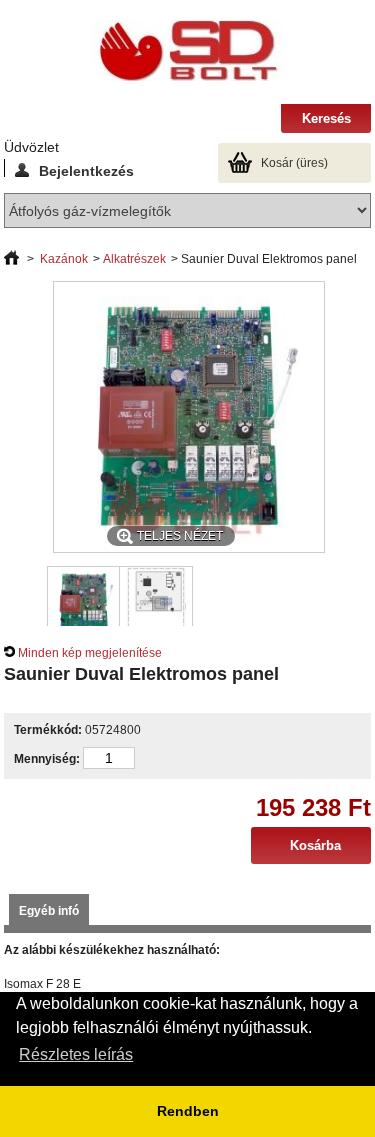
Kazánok (64, 259)
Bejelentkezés (86, 170)
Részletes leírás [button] (76, 1054)
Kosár (294, 163)
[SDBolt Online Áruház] (188, 52)
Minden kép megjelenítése (90, 653)
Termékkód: (48, 730)
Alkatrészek (134, 259)
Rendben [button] (188, 1111)
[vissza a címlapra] (11, 259)
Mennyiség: (47, 759)
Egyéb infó (49, 911)
